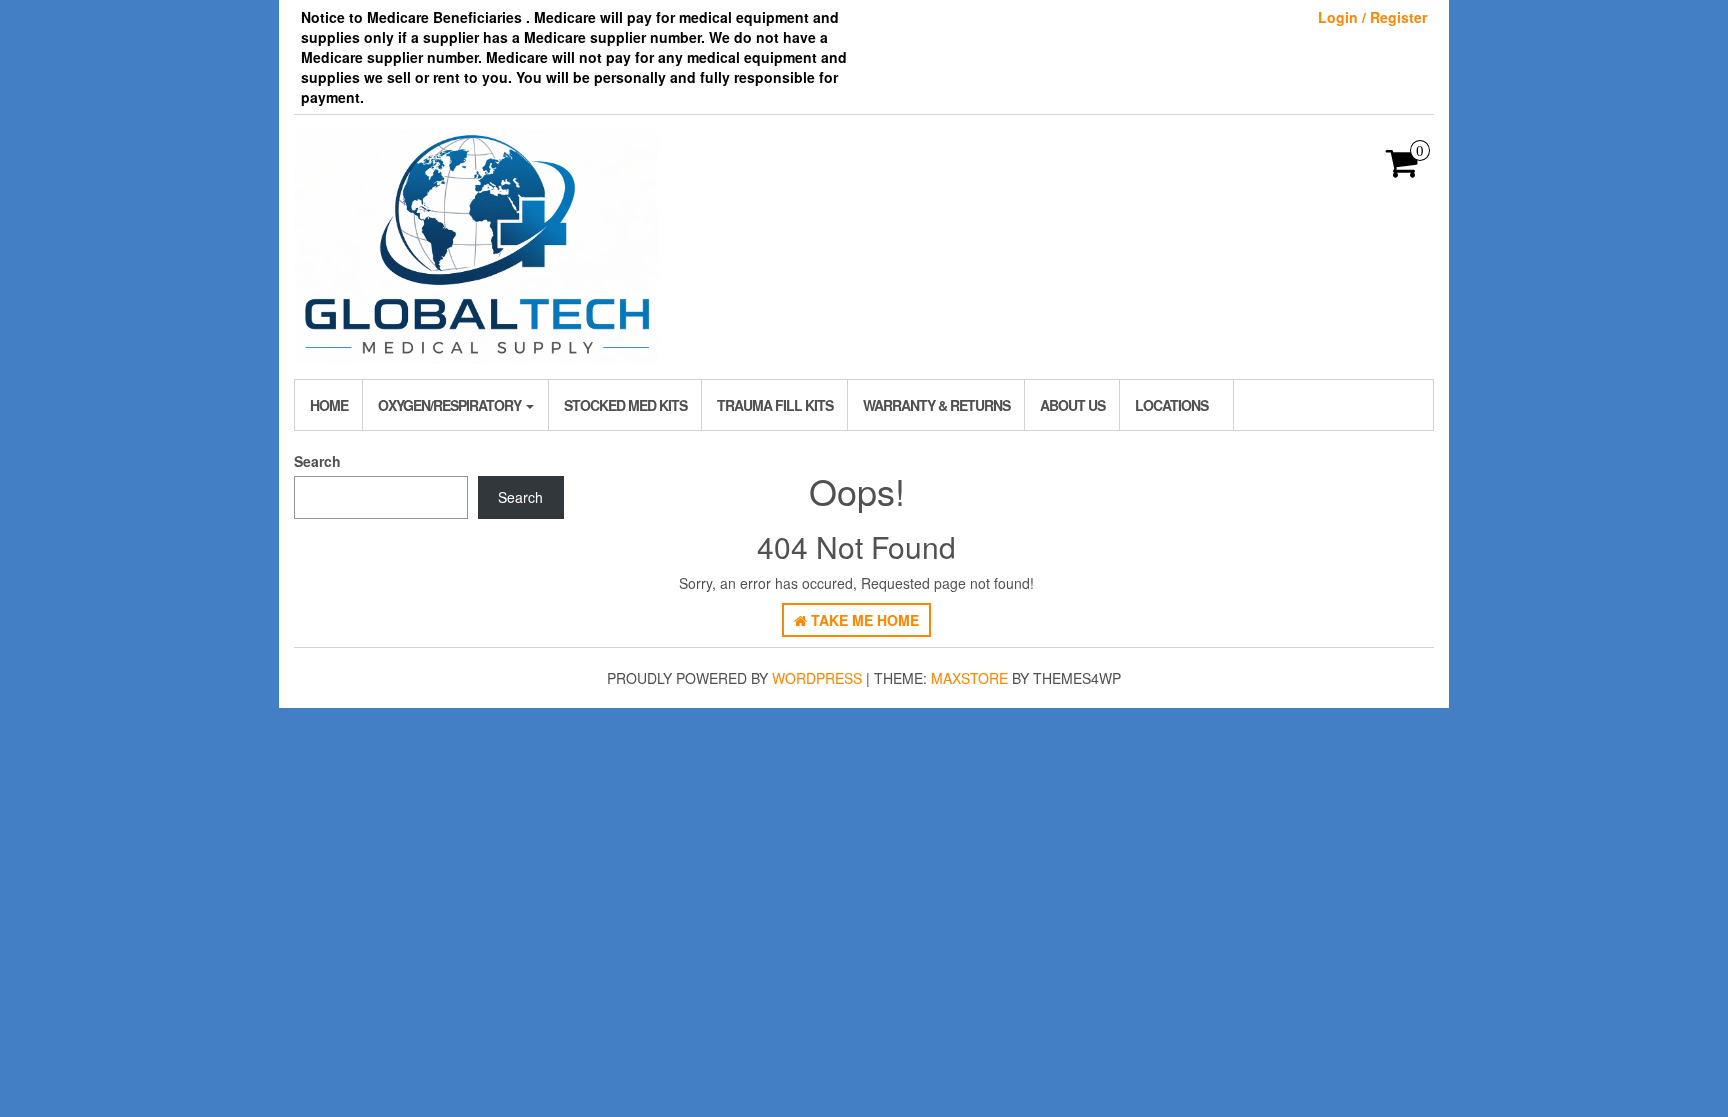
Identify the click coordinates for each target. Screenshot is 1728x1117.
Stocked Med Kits (625, 405)
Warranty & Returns (936, 405)
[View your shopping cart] (1402, 169)
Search (317, 461)
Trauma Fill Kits (775, 405)
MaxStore (969, 678)
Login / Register (1372, 17)
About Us (1072, 405)
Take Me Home (863, 620)
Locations (1171, 405)
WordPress (817, 678)
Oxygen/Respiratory (451, 405)
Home (329, 405)
